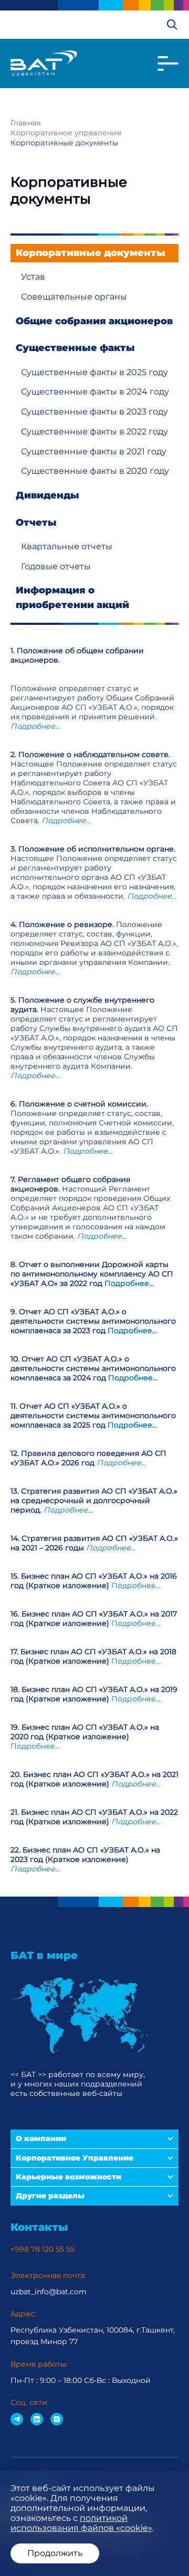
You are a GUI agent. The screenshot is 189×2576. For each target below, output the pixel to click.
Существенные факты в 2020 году (95, 471)
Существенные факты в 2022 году (94, 432)
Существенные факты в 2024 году (95, 392)
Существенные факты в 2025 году (94, 372)
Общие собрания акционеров (94, 321)
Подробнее (134, 1699)
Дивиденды (48, 495)
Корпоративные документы (91, 253)
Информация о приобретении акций (72, 597)
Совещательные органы (74, 297)
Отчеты (36, 523)
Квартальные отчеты (67, 546)
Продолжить (55, 2553)
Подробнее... (129, 1283)
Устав (33, 277)
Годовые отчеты (56, 566)
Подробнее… (35, 726)
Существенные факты (75, 348)
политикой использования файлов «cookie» (81, 2523)
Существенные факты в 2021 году (94, 451)
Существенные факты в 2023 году (94, 412)
